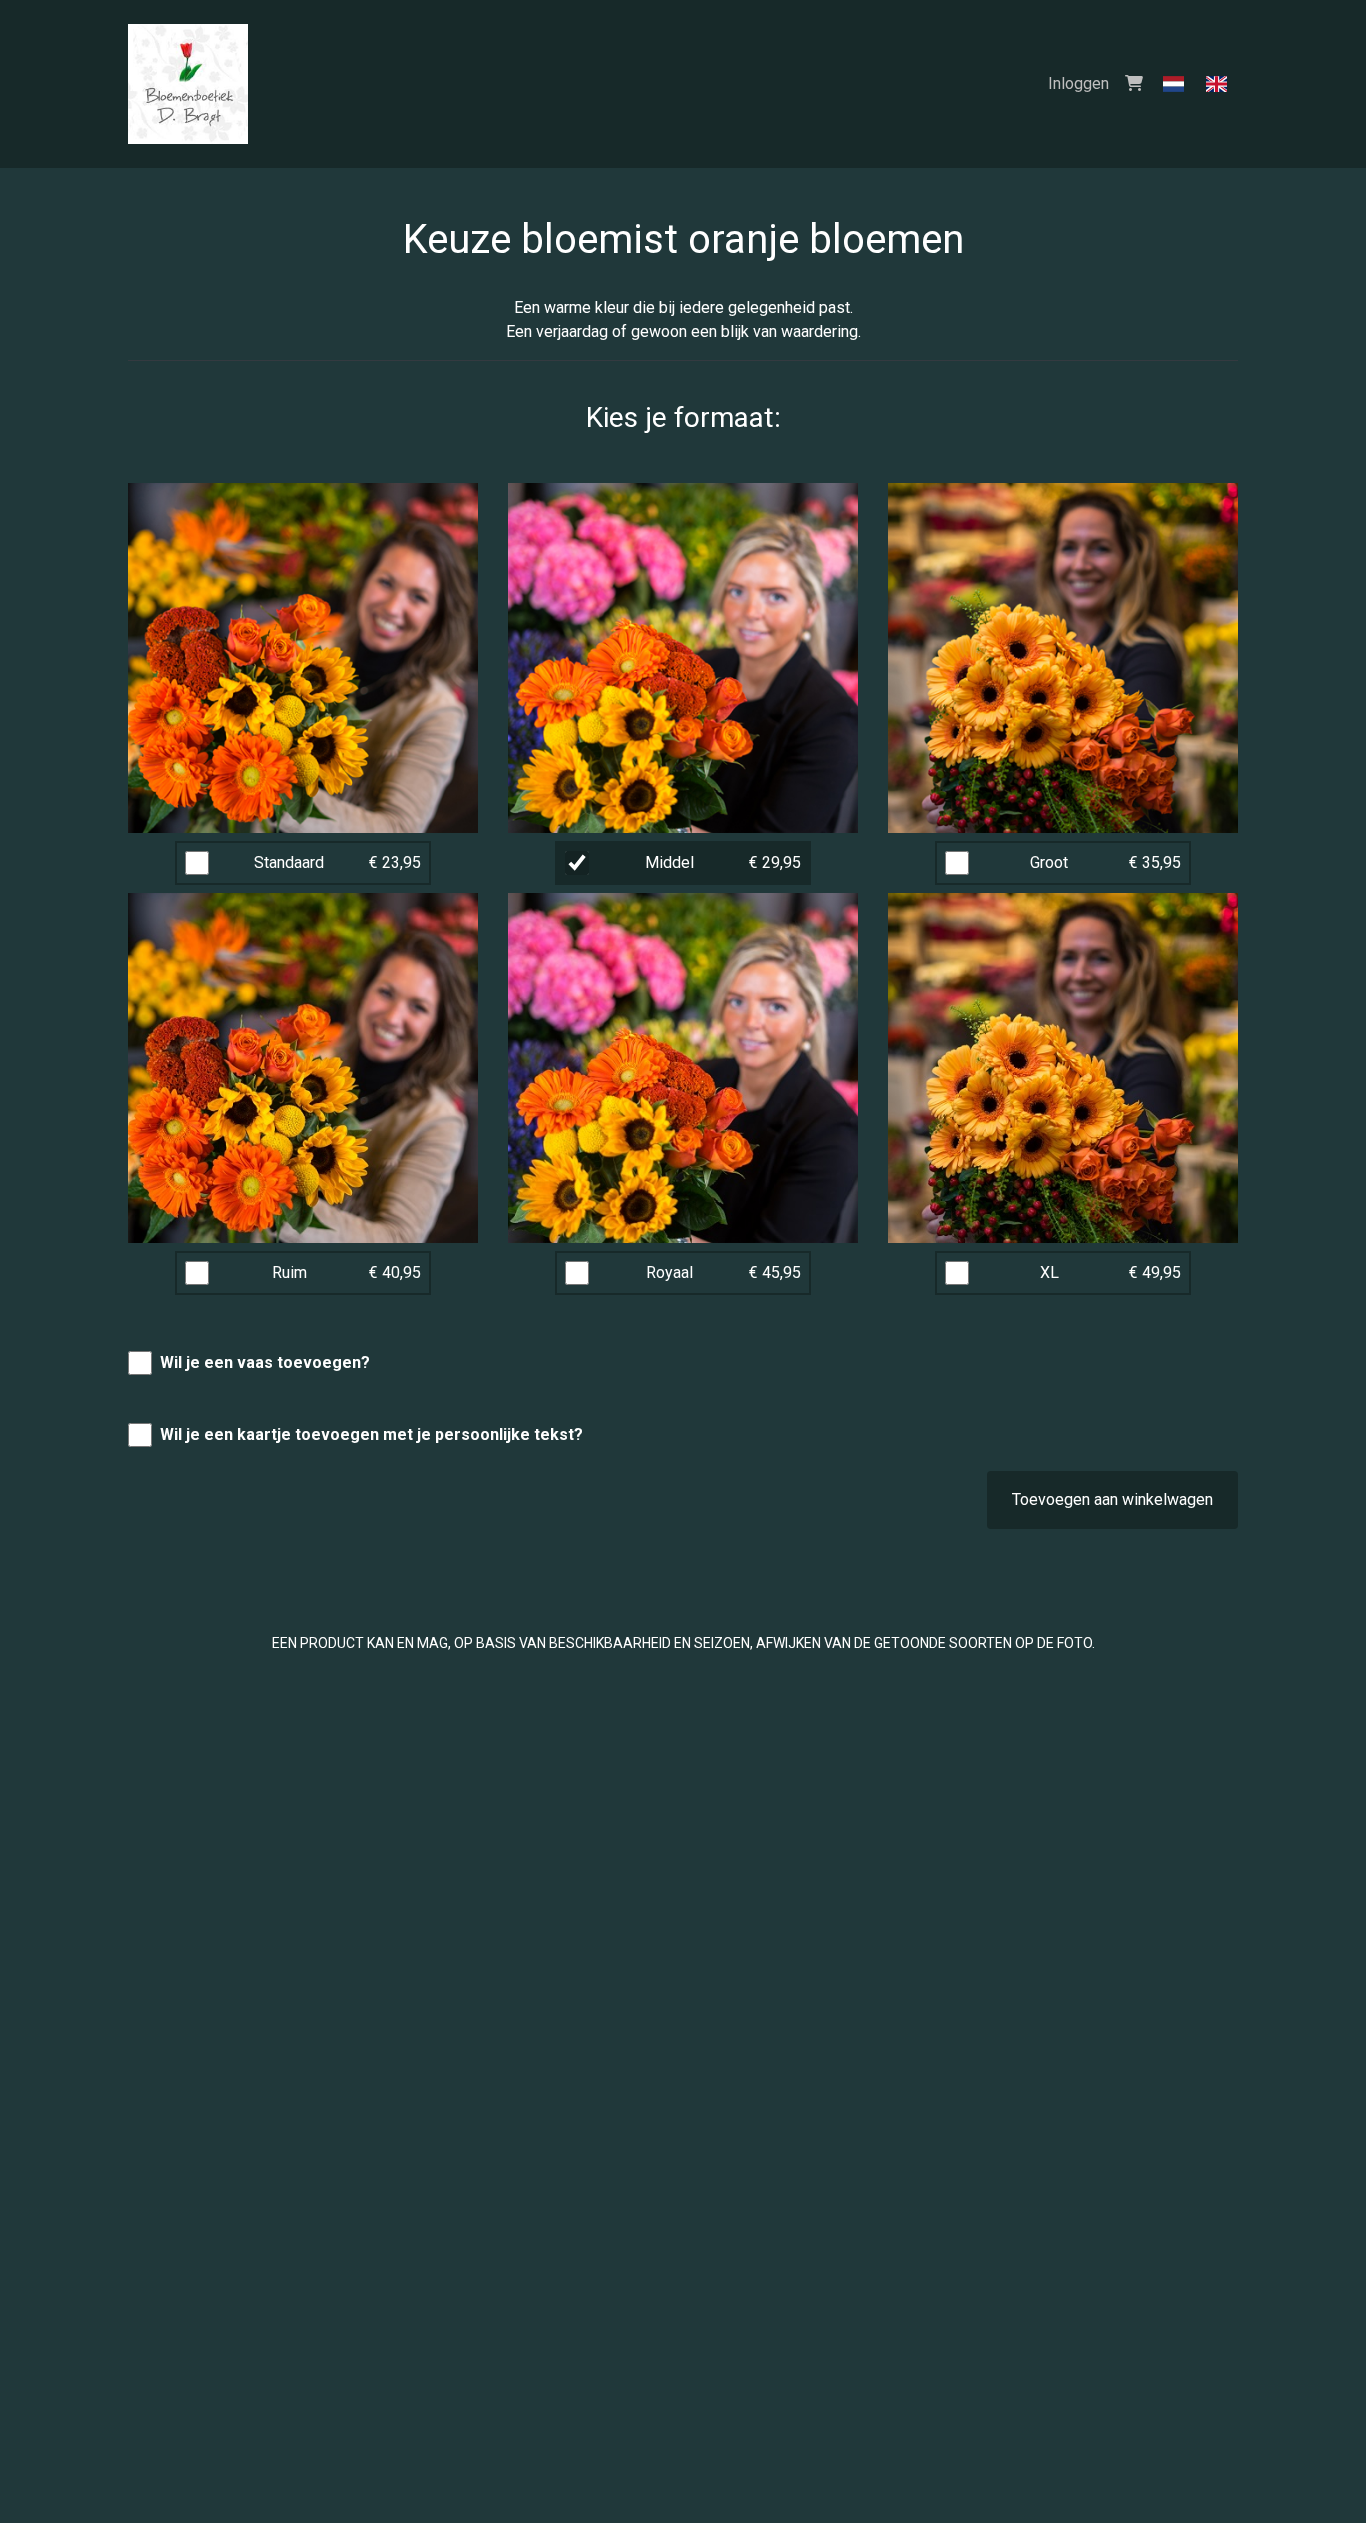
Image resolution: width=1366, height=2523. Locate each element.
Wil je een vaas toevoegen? (265, 1362)
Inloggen (1078, 83)
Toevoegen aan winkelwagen (1112, 1499)
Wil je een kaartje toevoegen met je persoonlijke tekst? (371, 1434)
